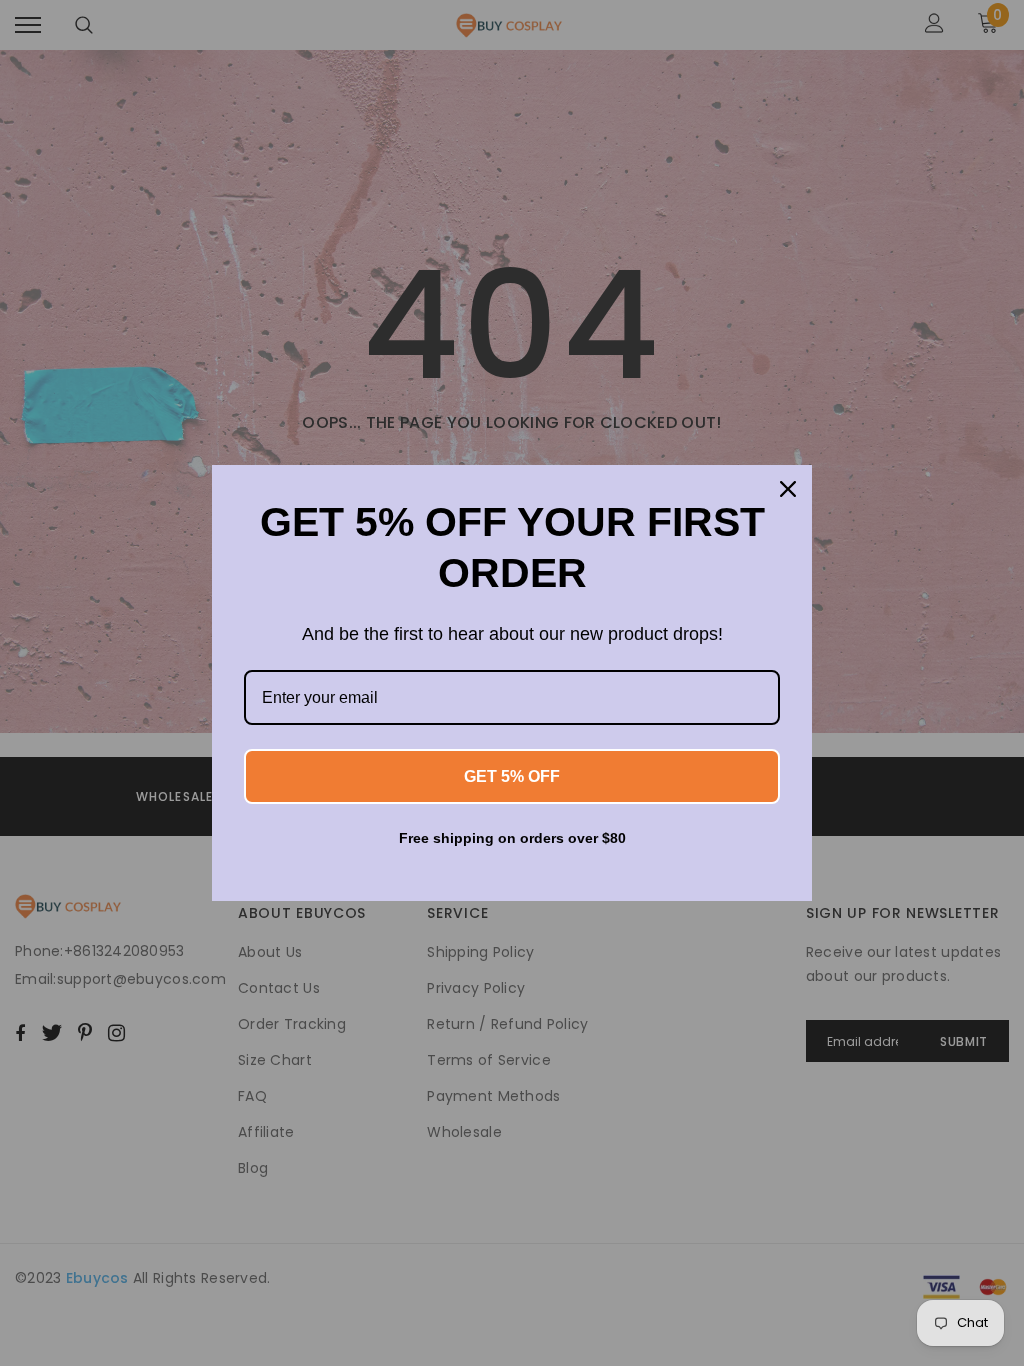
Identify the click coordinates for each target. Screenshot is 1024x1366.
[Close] (788, 489)
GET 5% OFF (512, 776)
